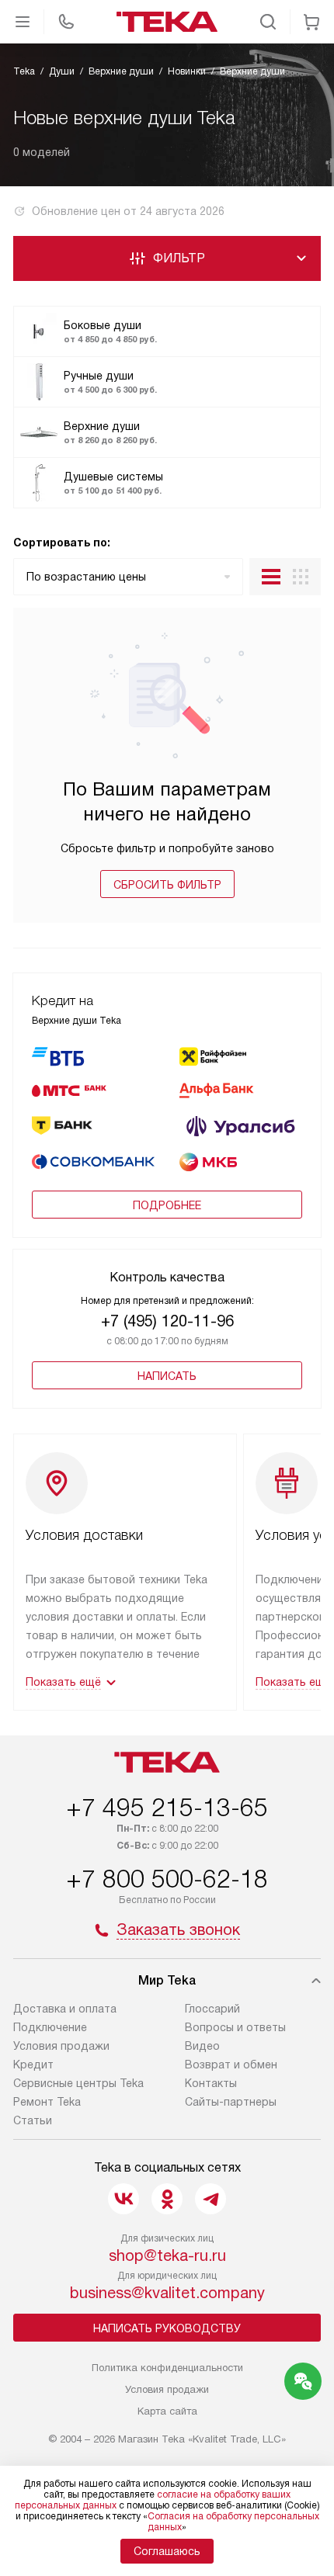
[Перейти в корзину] (311, 22)
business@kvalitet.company (167, 2293)
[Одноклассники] (167, 2199)
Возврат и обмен (231, 2065)
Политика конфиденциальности (167, 2368)
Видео (202, 2046)
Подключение (50, 2027)
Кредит (33, 2065)
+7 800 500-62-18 (167, 1879)
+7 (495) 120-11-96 (167, 1321)
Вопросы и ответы (235, 2027)
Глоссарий (212, 2009)
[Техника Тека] (167, 22)
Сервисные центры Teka (78, 2083)
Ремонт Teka (47, 2102)
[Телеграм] (210, 2199)
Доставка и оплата (65, 2009)
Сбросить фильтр (167, 885)
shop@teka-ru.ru (167, 2255)
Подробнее (167, 1205)
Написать (167, 1376)
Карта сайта (167, 2411)
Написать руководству (167, 2328)
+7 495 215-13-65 (167, 1808)
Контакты (211, 2083)
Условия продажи (61, 2046)
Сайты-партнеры (231, 2102)
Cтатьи (33, 2120)
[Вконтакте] (124, 2199)
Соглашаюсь (167, 2551)
